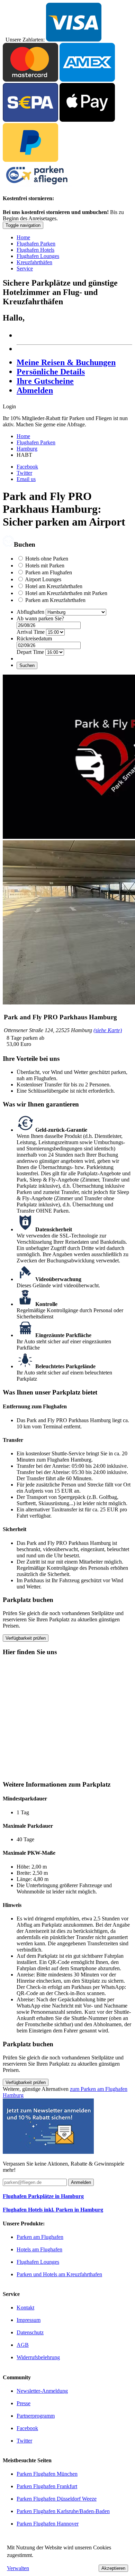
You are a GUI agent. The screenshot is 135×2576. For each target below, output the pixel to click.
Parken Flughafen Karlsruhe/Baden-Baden (63, 2511)
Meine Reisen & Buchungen (66, 362)
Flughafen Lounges (38, 256)
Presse (24, 2403)
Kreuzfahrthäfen (34, 262)
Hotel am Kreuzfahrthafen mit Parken (66, 593)
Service (25, 268)
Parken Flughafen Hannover (48, 2524)
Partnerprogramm (36, 2416)
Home (23, 237)
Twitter (24, 473)
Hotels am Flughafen (39, 2249)
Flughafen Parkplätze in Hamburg (43, 2196)
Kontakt (25, 2308)
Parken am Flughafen (49, 572)
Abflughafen (30, 612)
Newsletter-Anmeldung (42, 2391)
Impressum (29, 2320)
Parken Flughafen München (47, 2474)
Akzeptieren (113, 2568)
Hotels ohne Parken (47, 559)
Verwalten (18, 2568)
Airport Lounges (43, 579)
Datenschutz (30, 2332)
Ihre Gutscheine (45, 381)
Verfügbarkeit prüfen (26, 1638)
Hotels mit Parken (45, 566)
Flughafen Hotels (35, 250)
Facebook (27, 467)
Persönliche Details (51, 372)
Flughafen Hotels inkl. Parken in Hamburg (53, 2210)
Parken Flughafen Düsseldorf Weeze (57, 2499)
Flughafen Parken (36, 244)
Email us (26, 479)
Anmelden (81, 2182)
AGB (23, 2345)
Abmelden (35, 390)
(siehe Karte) (108, 1030)
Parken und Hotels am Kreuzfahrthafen (59, 2274)
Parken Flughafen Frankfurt (47, 2486)
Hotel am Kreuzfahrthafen (54, 586)
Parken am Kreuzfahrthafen (55, 600)
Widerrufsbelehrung (38, 2357)
